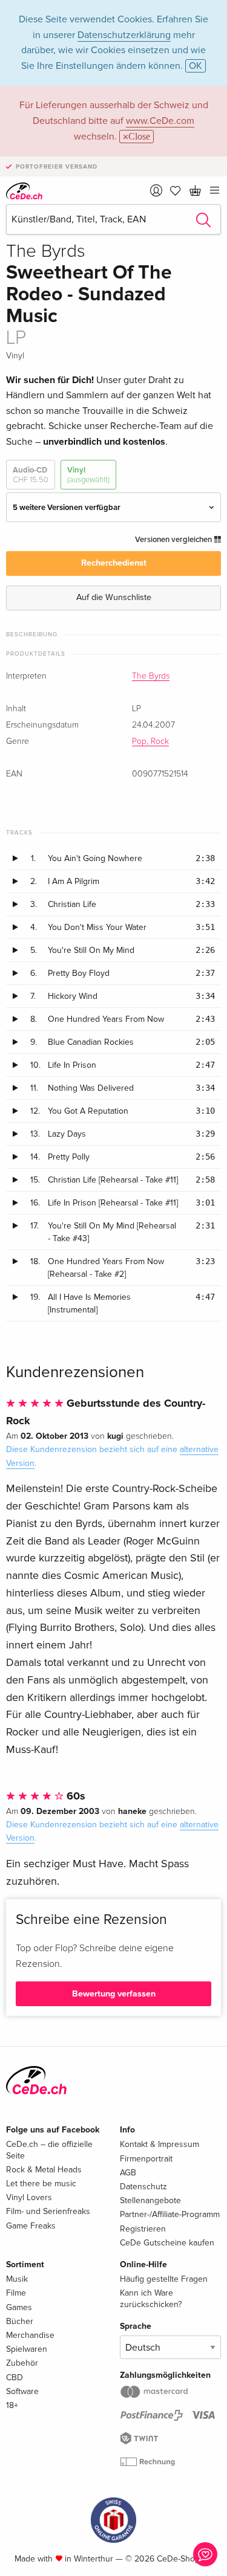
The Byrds (151, 676)
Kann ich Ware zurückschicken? (151, 2298)
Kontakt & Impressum (160, 2144)
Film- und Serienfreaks (48, 2211)
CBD (15, 2377)
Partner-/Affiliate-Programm (170, 2214)
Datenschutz (143, 2187)
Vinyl (88, 475)
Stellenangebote (150, 2200)
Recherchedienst (114, 563)
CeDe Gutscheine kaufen (167, 2243)
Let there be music (41, 2184)
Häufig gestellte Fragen (164, 2279)
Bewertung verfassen (114, 1994)
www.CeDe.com (160, 121)
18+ (12, 2405)
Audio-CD (31, 475)
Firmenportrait (146, 2159)
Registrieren (143, 2229)
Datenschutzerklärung (124, 35)
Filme (16, 2293)
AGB (128, 2173)
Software (22, 2391)
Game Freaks (31, 2226)
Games (19, 2307)
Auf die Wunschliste (114, 597)
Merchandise (30, 2335)
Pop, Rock (150, 741)
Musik (17, 2279)
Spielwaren (27, 2349)
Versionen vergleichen (174, 540)
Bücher (20, 2321)
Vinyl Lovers (29, 2197)
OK (196, 66)
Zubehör (22, 2363)
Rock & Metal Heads (44, 2170)
